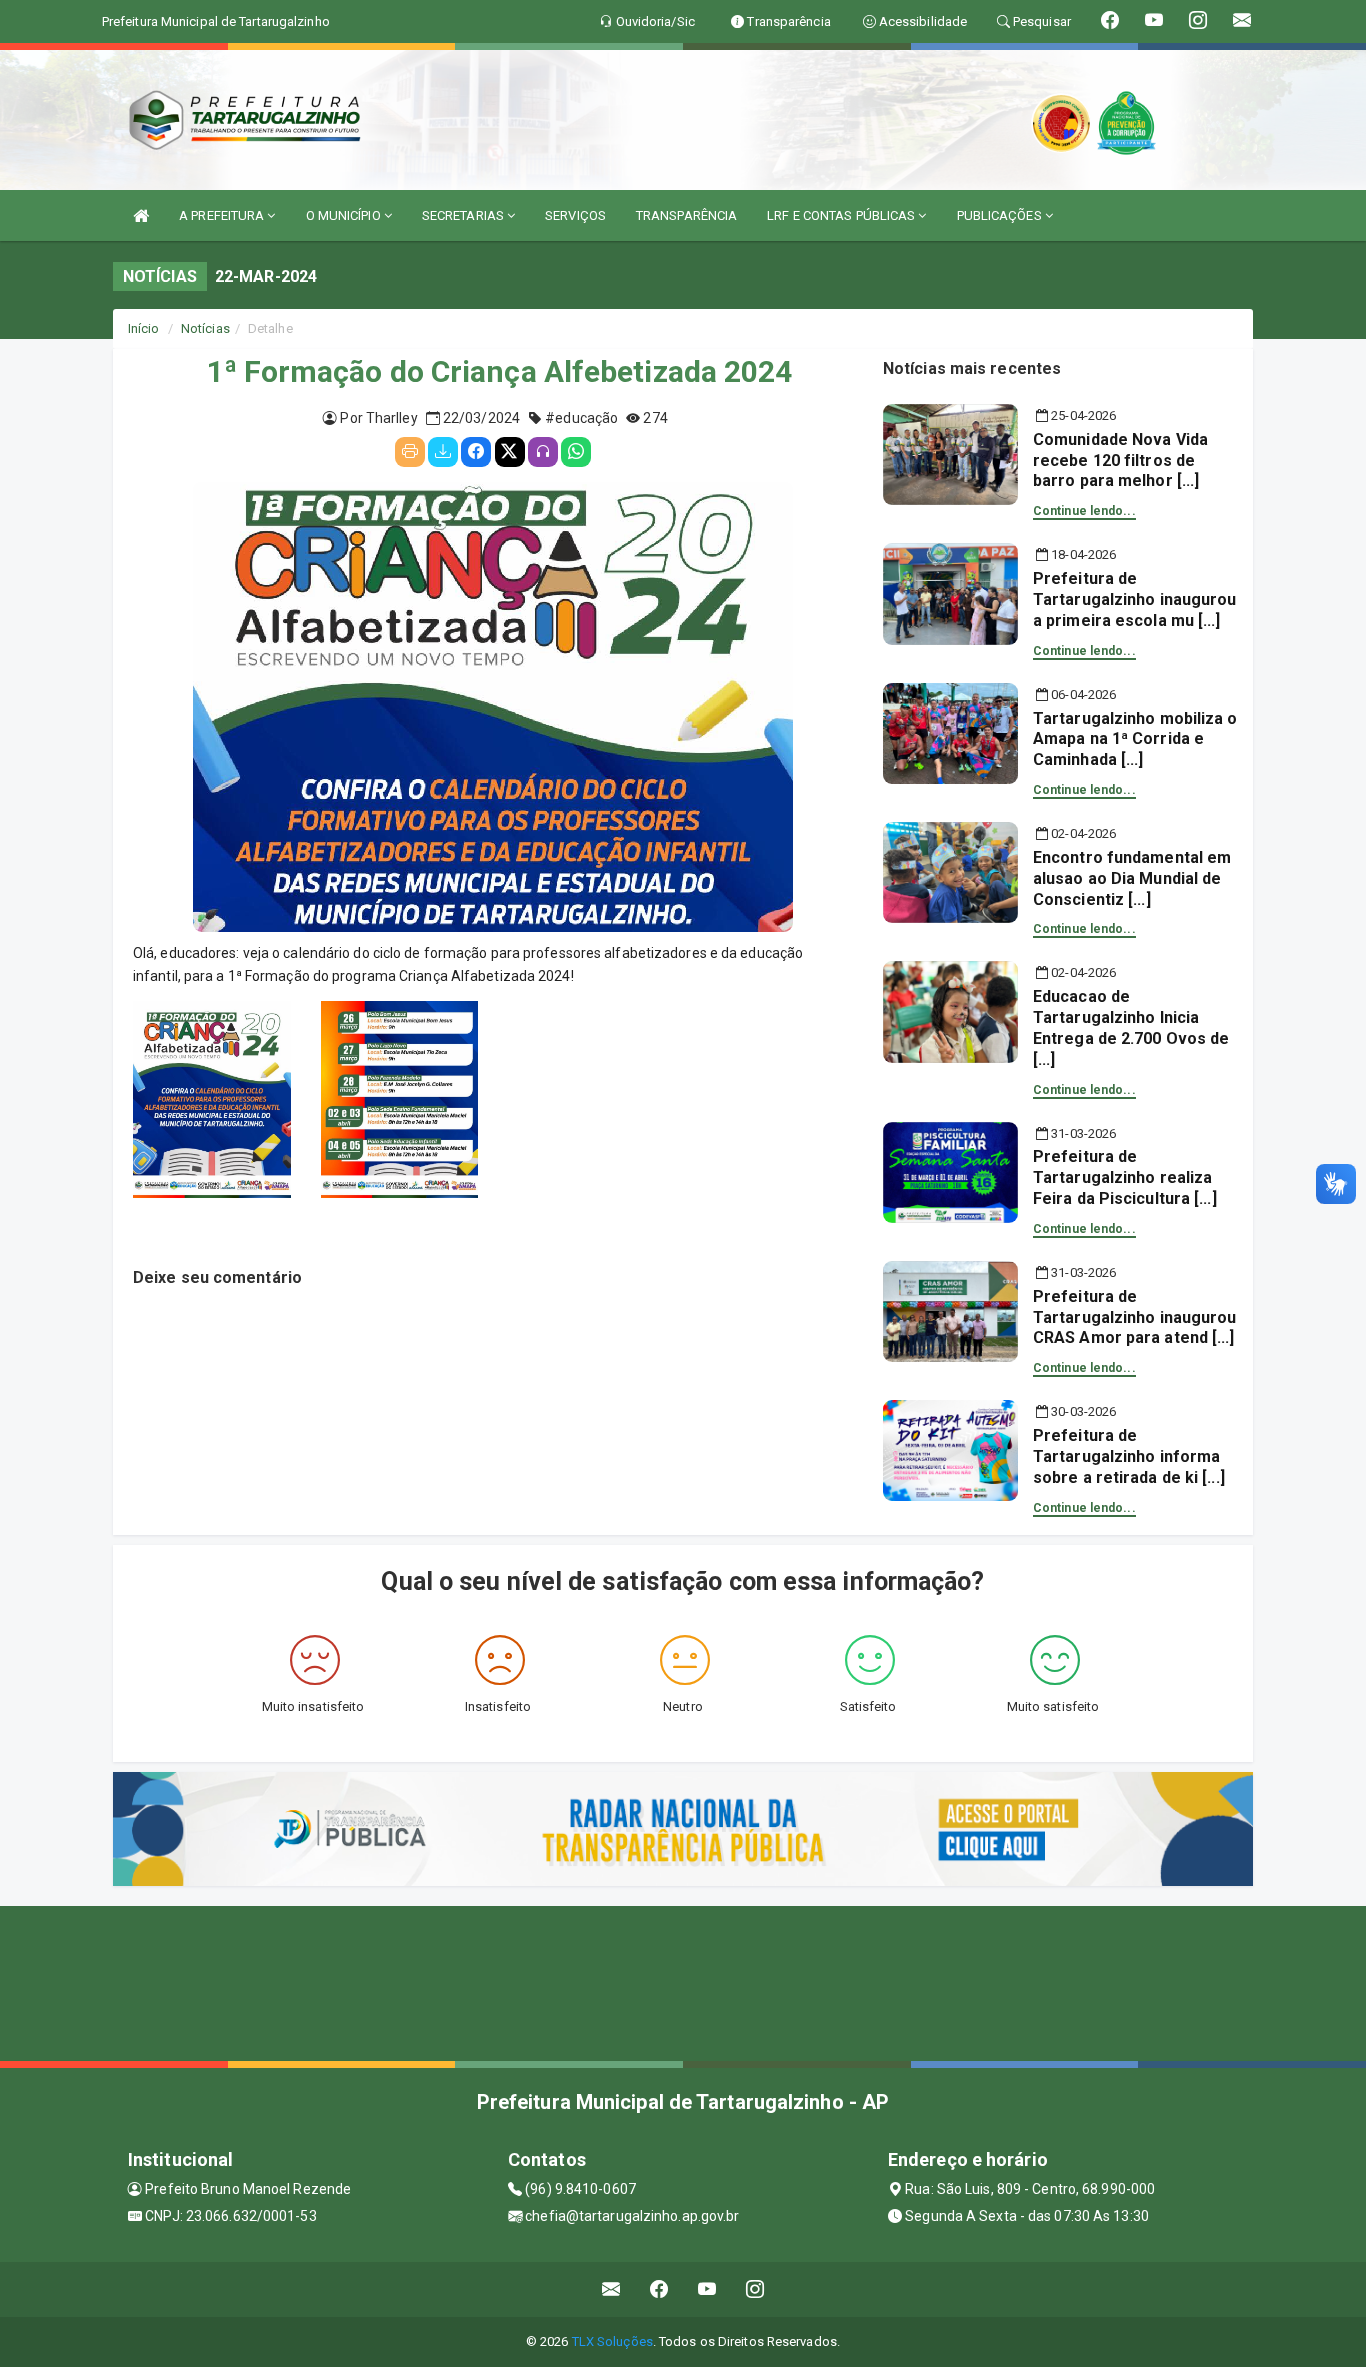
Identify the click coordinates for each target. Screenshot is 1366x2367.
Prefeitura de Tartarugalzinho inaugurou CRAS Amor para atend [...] (1135, 1317)
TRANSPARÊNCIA (686, 215)
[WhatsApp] (576, 452)
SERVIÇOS (575, 215)
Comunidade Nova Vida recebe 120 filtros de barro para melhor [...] (1120, 460)
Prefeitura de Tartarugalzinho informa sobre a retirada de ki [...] (1129, 1456)
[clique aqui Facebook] (659, 2289)
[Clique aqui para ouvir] (543, 452)
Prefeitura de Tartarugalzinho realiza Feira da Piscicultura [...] (1125, 1177)
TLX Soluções (612, 2341)
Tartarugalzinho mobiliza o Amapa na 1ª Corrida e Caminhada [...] (1135, 739)
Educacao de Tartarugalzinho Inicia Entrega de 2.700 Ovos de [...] (1131, 1027)
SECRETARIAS (464, 215)
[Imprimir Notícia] (410, 452)
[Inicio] (141, 215)
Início (144, 328)
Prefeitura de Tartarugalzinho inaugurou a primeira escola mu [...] (1135, 599)
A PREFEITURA (223, 215)
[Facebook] (476, 452)
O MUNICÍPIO (345, 215)
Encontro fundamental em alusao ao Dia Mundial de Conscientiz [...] (1132, 878)
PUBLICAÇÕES (1001, 215)
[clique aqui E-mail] (611, 2289)
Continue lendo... (1084, 511)
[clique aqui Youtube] (707, 2289)
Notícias (205, 328)
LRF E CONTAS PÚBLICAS (842, 215)
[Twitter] (510, 452)
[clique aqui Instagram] (755, 2289)
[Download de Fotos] (443, 452)
